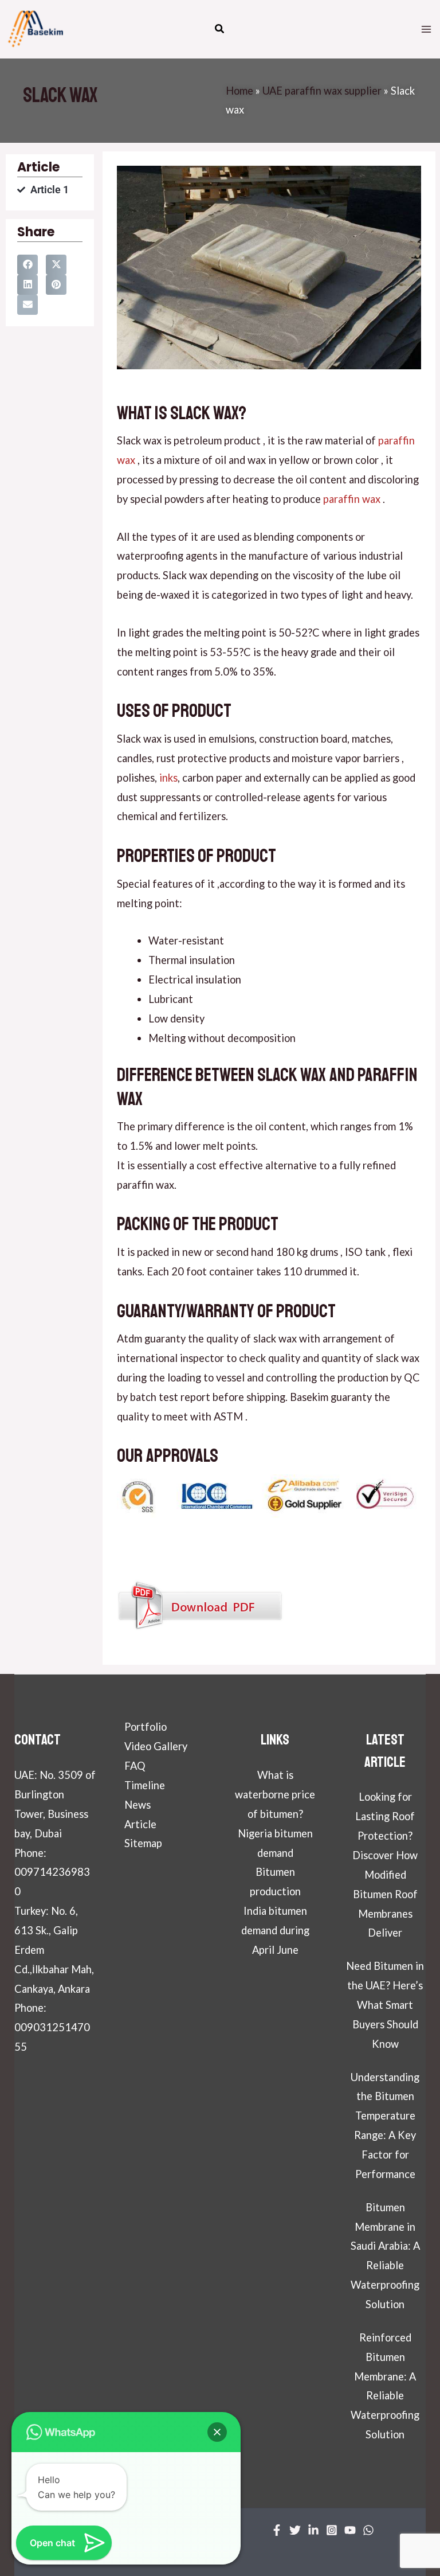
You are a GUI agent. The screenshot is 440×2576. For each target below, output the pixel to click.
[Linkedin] (313, 2530)
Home (239, 91)
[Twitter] (295, 2530)
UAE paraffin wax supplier (322, 91)
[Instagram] (332, 2530)
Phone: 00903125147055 (52, 2027)
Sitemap (143, 1843)
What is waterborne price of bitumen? (275, 1794)
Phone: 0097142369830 (52, 1872)
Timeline (145, 1785)
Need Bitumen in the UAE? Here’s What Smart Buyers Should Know (385, 2005)
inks (168, 778)
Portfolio (146, 1727)
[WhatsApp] (368, 2530)
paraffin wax (351, 499)
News (137, 1805)
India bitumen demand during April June (275, 1930)
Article (140, 1824)
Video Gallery (156, 1746)
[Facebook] (277, 2530)
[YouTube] (350, 2530)
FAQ (135, 1766)
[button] (220, 30)
